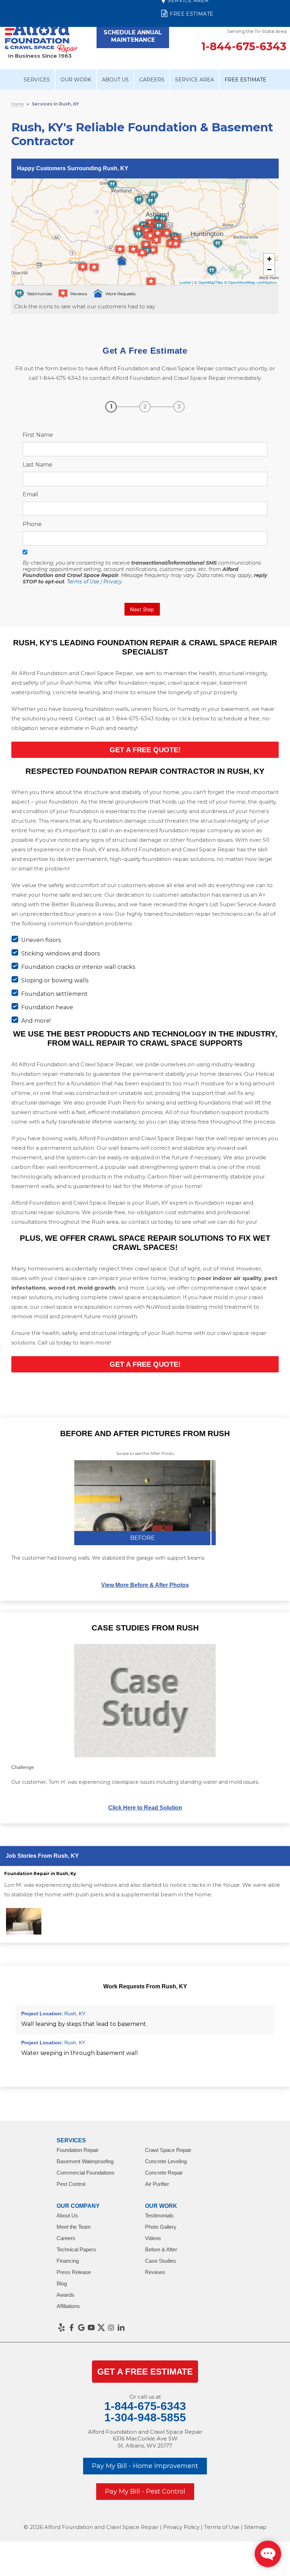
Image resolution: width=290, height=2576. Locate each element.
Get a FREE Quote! (145, 750)
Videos (153, 2238)
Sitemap (255, 2527)
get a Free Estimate (145, 2372)
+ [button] (269, 259)
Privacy (113, 582)
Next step (142, 609)
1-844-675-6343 (244, 47)
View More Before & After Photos (145, 1585)
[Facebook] (71, 2327)
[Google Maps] (81, 2327)
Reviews (155, 2272)
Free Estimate (192, 14)
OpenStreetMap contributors (253, 282)
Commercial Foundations (86, 2173)
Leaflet (185, 282)
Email (30, 494)
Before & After (161, 2249)
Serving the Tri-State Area (257, 31)
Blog (62, 2283)
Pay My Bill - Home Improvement (145, 2466)
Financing (68, 2261)
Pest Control (71, 2184)
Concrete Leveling (166, 2161)
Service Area (195, 80)
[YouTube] (91, 2327)
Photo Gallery (161, 2227)
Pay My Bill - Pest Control (145, 2491)
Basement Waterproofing (85, 2161)
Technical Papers (76, 2249)
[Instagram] (111, 2327)
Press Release (74, 2272)
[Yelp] (62, 2327)
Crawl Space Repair (168, 2150)
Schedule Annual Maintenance (133, 36)
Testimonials (159, 2215)
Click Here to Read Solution (145, 1808)
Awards (65, 2295)
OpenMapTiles (211, 282)
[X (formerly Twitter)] (101, 2327)
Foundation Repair (78, 2150)
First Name (38, 435)
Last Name (37, 465)
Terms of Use (83, 582)
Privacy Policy (181, 2527)
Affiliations (68, 2306)
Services (37, 80)
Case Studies (161, 2261)
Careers (152, 80)
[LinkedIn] (121, 2327)
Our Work (76, 80)
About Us (115, 80)
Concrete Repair (164, 2173)
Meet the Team (74, 2227)
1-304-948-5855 (145, 2417)
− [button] (269, 270)
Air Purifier (157, 2184)
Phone (32, 524)
